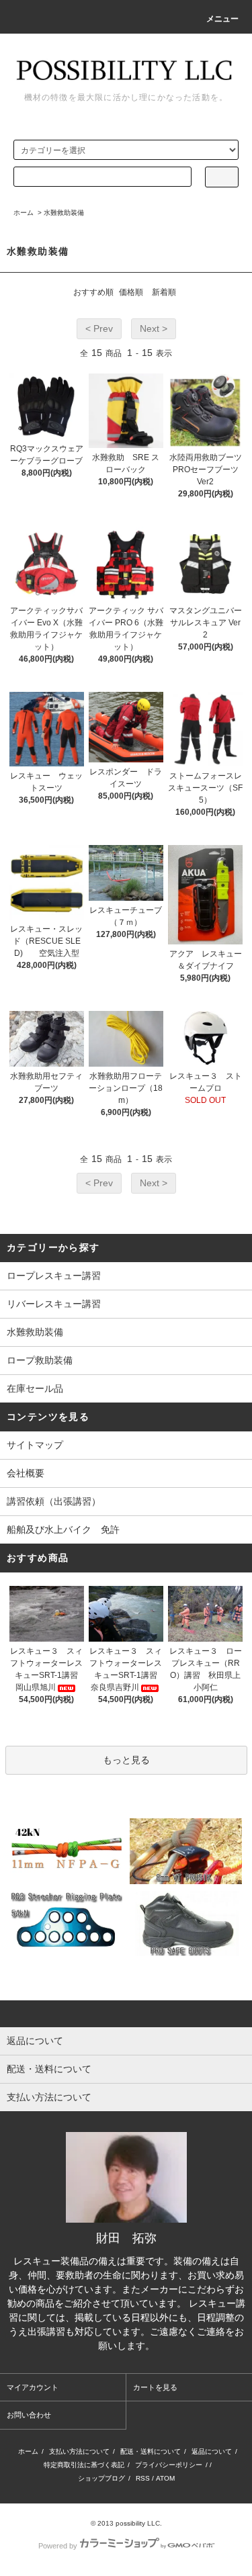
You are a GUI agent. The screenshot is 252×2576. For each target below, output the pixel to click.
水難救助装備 (64, 213)
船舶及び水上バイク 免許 (63, 1529)
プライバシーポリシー (169, 2465)
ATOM (165, 2478)
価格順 (131, 292)
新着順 (164, 292)
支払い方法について (79, 2451)
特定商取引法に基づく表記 (84, 2465)
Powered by (58, 2546)
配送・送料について (151, 2451)
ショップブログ (101, 2478)
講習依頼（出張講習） (54, 1501)
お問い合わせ (29, 2415)
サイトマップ (35, 1445)
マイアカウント (33, 2387)
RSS (143, 2478)
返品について (212, 2451)
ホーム (24, 213)
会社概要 (26, 1473)
